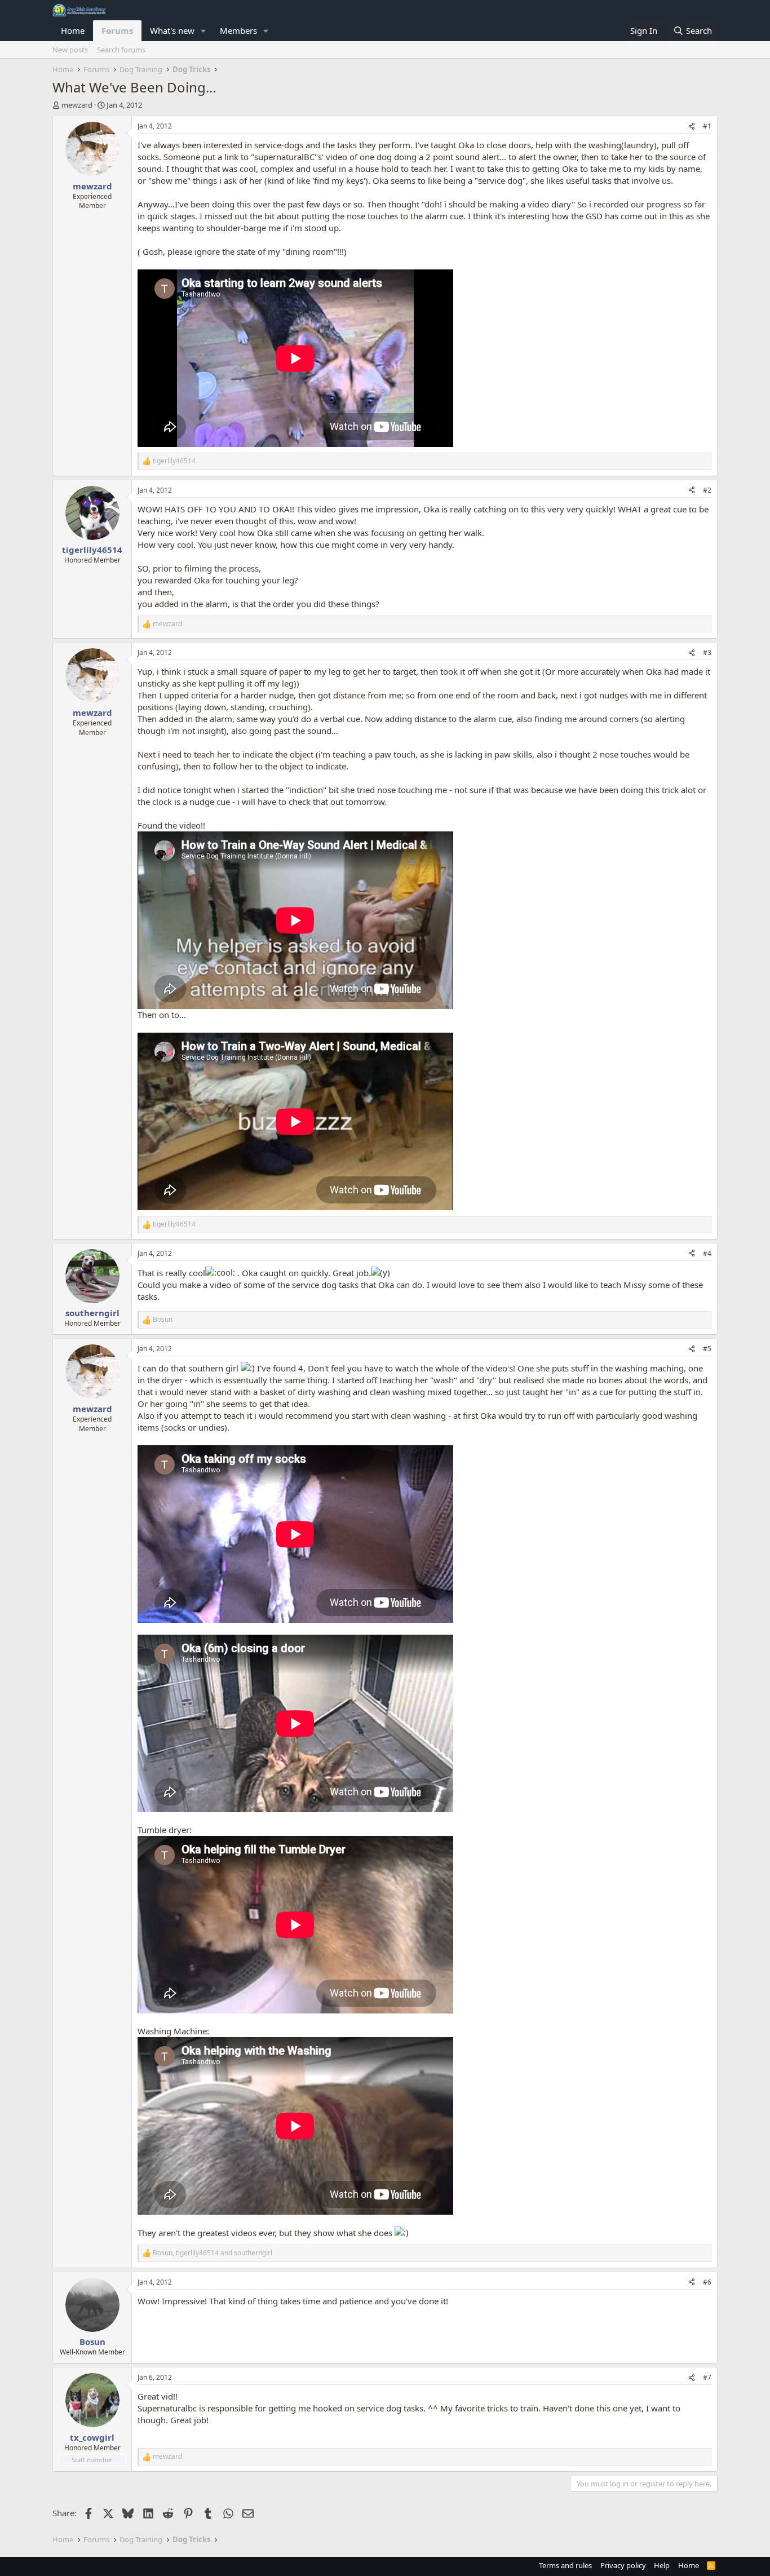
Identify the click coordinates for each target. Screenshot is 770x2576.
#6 (707, 2282)
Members (238, 30)
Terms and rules (565, 2565)
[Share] (692, 127)
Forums (117, 30)
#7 (707, 2377)
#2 (707, 490)
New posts (70, 50)
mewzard (77, 105)
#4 (707, 1253)
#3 (707, 652)
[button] (203, 31)
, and (213, 2253)
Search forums (121, 50)
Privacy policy (623, 2565)
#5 (707, 1349)
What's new (172, 30)
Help (662, 2565)
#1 (707, 126)
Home (73, 30)
